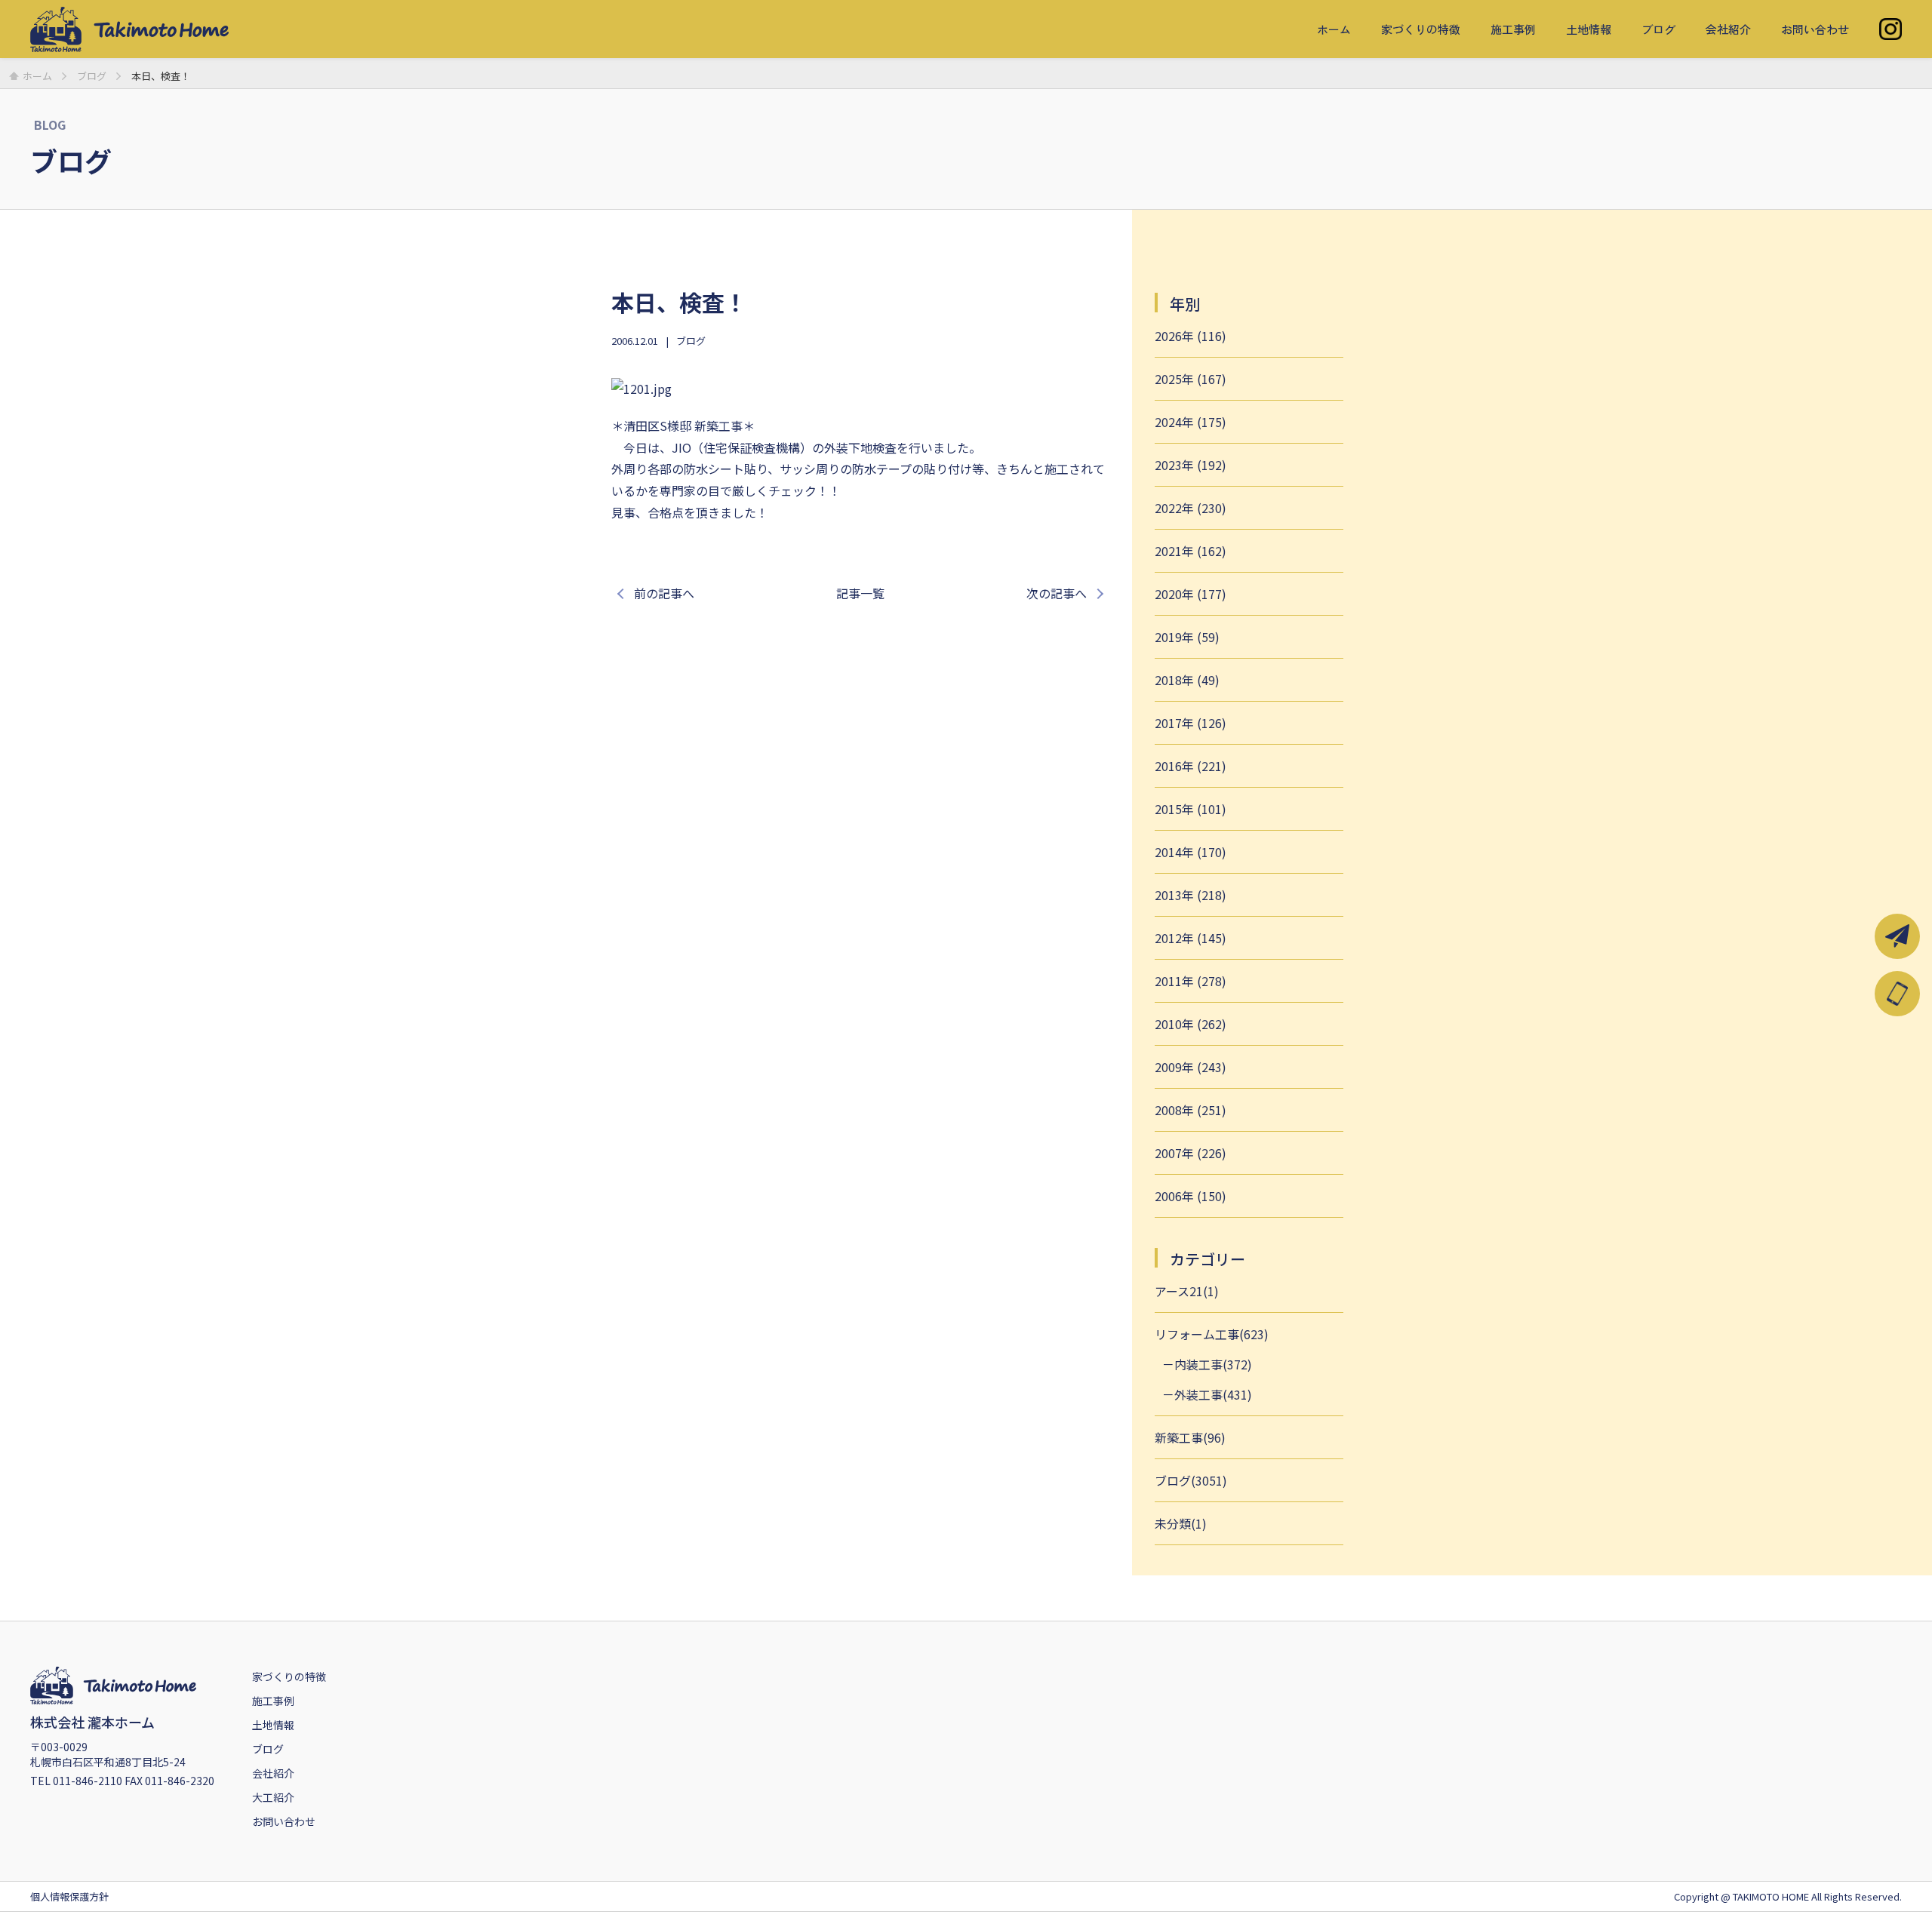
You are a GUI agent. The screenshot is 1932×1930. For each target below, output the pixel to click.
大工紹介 (273, 1797)
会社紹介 (1728, 29)
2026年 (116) (1191, 336)
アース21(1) (1187, 1291)
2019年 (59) (1187, 637)
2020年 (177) (1191, 594)
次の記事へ (1057, 593)
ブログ (1658, 29)
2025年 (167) (1191, 379)
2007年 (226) (1191, 1153)
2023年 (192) (1191, 465)
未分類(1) (1181, 1523)
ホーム (1334, 29)
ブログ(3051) (1191, 1480)
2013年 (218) (1191, 895)
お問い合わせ (1815, 29)
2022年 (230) (1191, 508)
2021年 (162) (1191, 551)
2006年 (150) (1191, 1196)
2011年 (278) (1191, 981)
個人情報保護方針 (69, 1896)
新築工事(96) (1190, 1437)
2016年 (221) (1191, 766)
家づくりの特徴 (1421, 29)
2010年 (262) (1191, 1024)
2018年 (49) (1187, 680)
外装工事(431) (1213, 1394)
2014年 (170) (1191, 852)
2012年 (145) (1191, 938)
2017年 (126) (1191, 723)
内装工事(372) (1213, 1364)
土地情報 (1589, 29)
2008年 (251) (1191, 1110)
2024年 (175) (1191, 422)
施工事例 (1513, 29)
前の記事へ (664, 593)
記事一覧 (860, 593)
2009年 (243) (1191, 1067)
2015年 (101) (1191, 809)
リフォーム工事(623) (1212, 1334)
